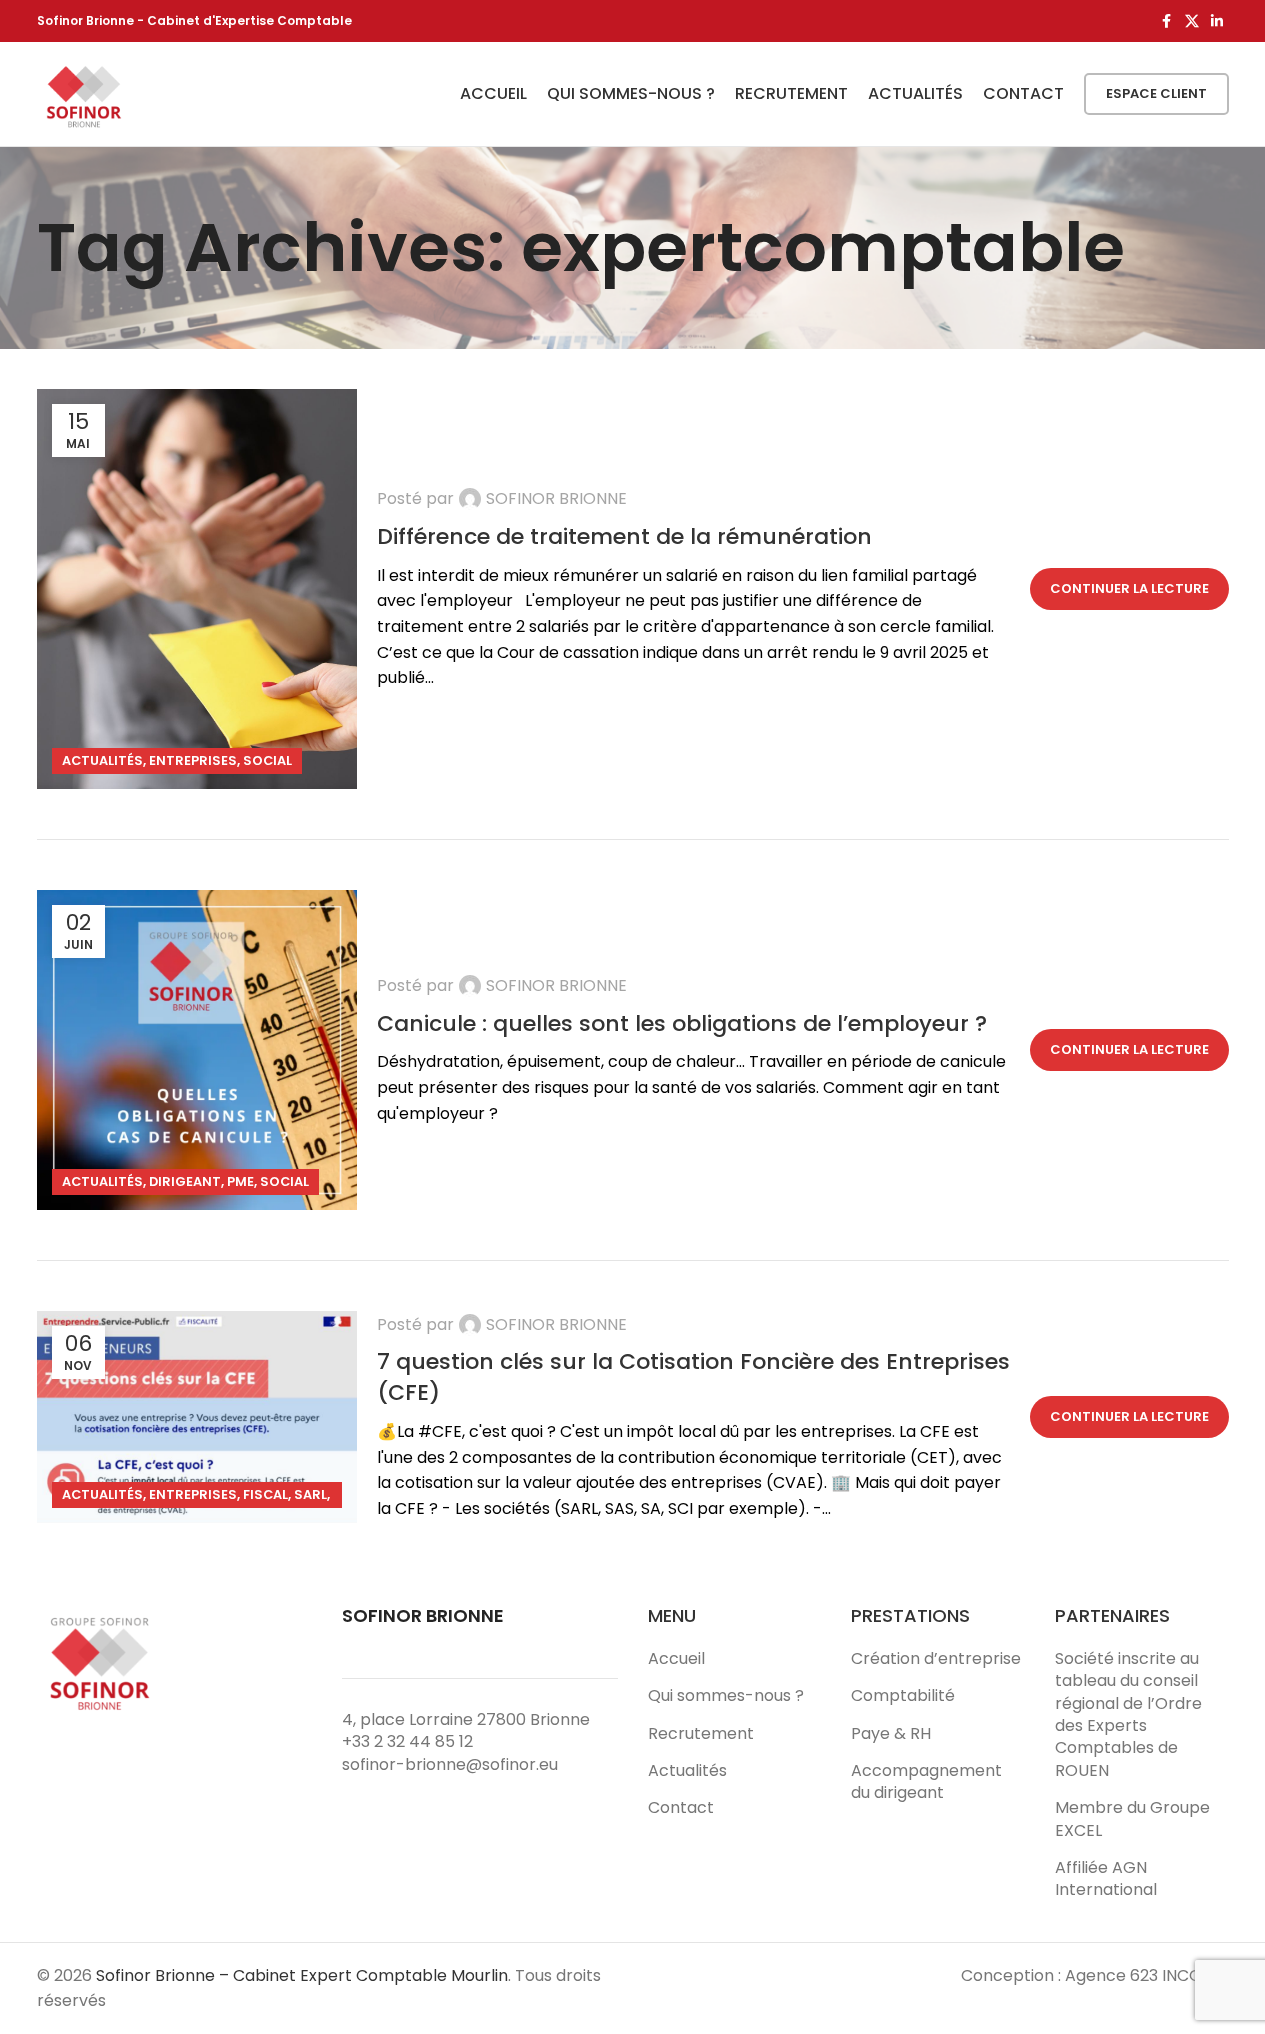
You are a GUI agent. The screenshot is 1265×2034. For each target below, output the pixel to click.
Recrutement (701, 1734)
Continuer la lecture (1129, 588)
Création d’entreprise (936, 1659)
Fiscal (265, 1494)
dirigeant (185, 1181)
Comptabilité (903, 1696)
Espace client (1156, 93)
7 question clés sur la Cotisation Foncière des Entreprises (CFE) (693, 1377)
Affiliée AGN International (1106, 1879)
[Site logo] (84, 92)
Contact (681, 1808)
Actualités (102, 760)
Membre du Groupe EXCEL (1132, 1819)
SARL (310, 1494)
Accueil (676, 1659)
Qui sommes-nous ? (726, 1696)
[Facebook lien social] (1167, 21)
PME (240, 1181)
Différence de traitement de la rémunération (624, 536)
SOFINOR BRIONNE (556, 498)
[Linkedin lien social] (1217, 21)
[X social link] (1192, 21)
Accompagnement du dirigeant (926, 1782)
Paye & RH (891, 1734)
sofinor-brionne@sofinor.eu (450, 1764)
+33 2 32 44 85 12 (407, 1741)
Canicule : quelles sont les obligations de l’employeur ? (682, 1023)
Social (267, 760)
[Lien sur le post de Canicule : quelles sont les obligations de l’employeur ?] (197, 1050)
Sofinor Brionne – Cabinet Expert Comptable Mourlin (302, 1975)
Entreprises (193, 760)
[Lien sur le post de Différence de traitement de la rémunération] (197, 589)
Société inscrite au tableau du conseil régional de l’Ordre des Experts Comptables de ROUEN (1128, 1715)
